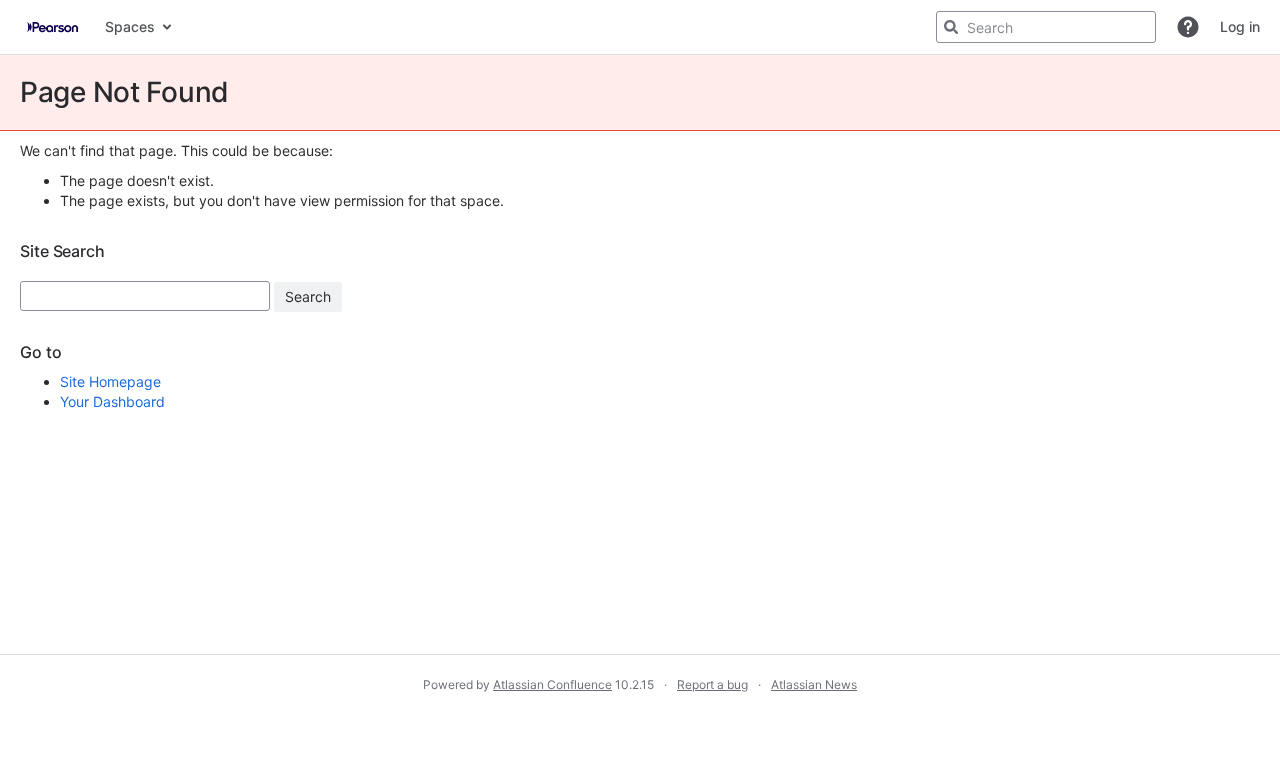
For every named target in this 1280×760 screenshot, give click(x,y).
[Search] (951, 27)
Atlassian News (814, 684)
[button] (1188, 27)
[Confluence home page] (52, 27)
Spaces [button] (130, 26)
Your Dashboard (112, 401)
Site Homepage (110, 381)
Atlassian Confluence (552, 684)
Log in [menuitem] (1240, 26)
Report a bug (712, 684)
